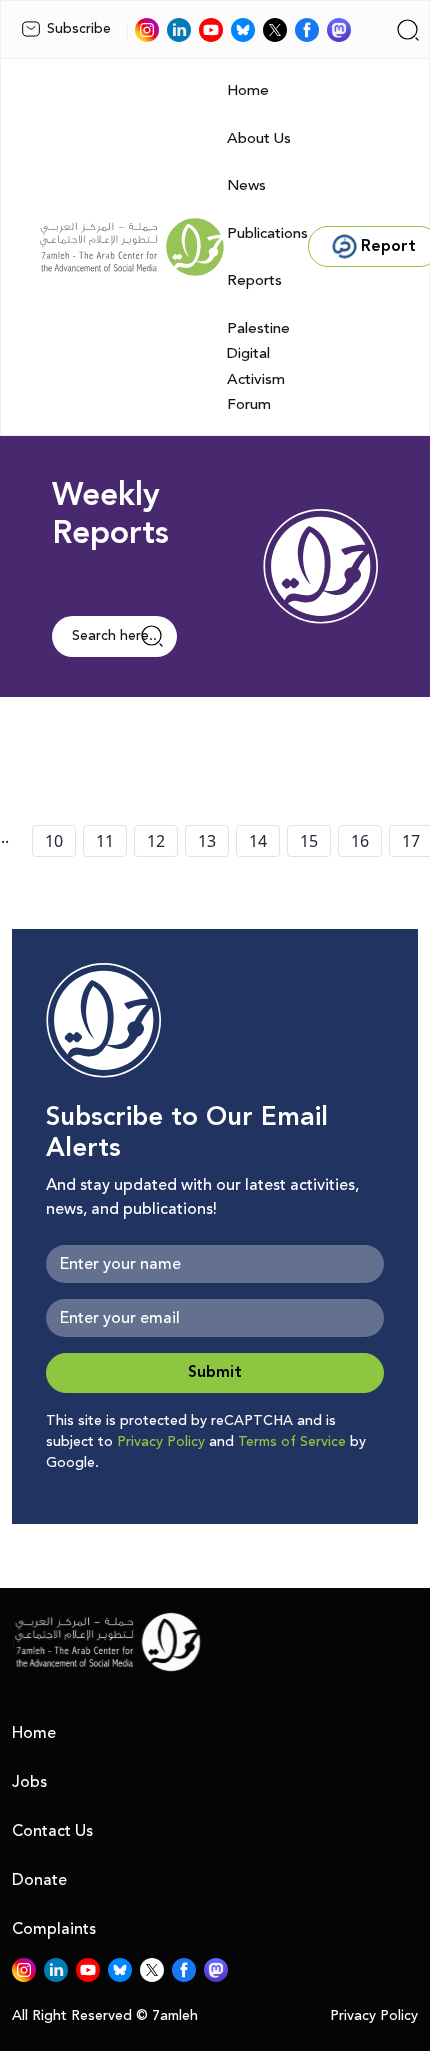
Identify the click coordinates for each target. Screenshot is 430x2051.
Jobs (29, 1782)
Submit (215, 1372)
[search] (408, 30)
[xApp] (275, 30)
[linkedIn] (179, 30)
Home (248, 90)
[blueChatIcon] (243, 30)
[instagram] (147, 30)
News (246, 185)
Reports (254, 280)
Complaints (54, 1929)
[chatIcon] (339, 30)
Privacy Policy (161, 1442)
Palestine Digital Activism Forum (258, 367)
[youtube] (211, 30)
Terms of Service (292, 1442)
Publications (267, 233)
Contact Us (52, 1831)
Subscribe (79, 29)
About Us (259, 138)
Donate (39, 1880)
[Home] (132, 247)
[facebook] (307, 30)
